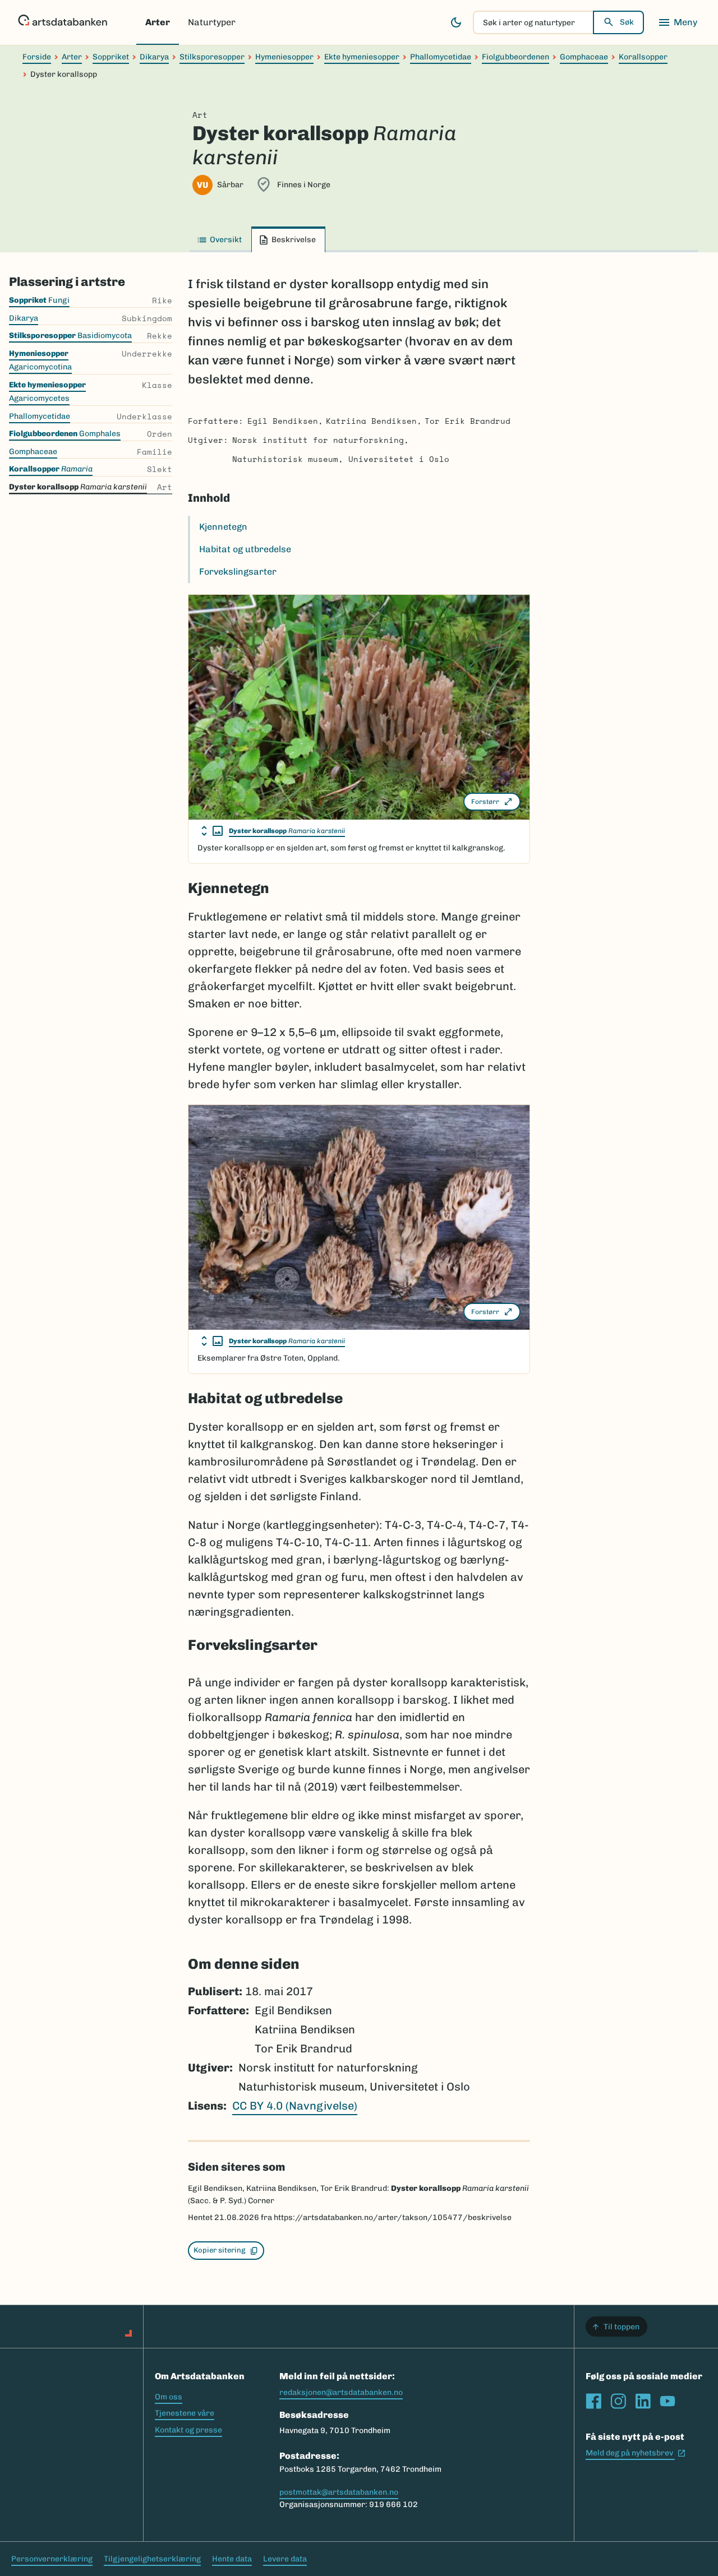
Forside (37, 57)
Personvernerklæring (52, 2559)
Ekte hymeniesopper (362, 57)
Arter (158, 22)
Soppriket (111, 57)
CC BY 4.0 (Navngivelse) (295, 2106)
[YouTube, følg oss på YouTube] (668, 2401)
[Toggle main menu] (678, 22)
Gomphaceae (584, 57)
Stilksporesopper (212, 57)
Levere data (285, 2559)
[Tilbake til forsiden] (63, 22)
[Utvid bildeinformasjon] (212, 831)
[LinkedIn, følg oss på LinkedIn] (643, 2401)
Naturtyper (212, 22)
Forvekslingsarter (238, 572)
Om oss (169, 2397)
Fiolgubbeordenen (516, 57)
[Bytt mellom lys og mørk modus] (456, 22)
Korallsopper (643, 57)
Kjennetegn (223, 527)
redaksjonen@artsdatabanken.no (341, 2392)
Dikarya (154, 57)
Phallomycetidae (441, 57)
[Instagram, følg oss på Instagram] (618, 2401)
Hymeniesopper (284, 57)
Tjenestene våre (185, 2413)
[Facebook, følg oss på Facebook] (593, 2401)
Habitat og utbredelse (245, 549)
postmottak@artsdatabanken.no (339, 2492)
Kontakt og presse (188, 2430)
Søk (627, 22)
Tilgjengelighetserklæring (152, 2559)
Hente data (232, 2559)
